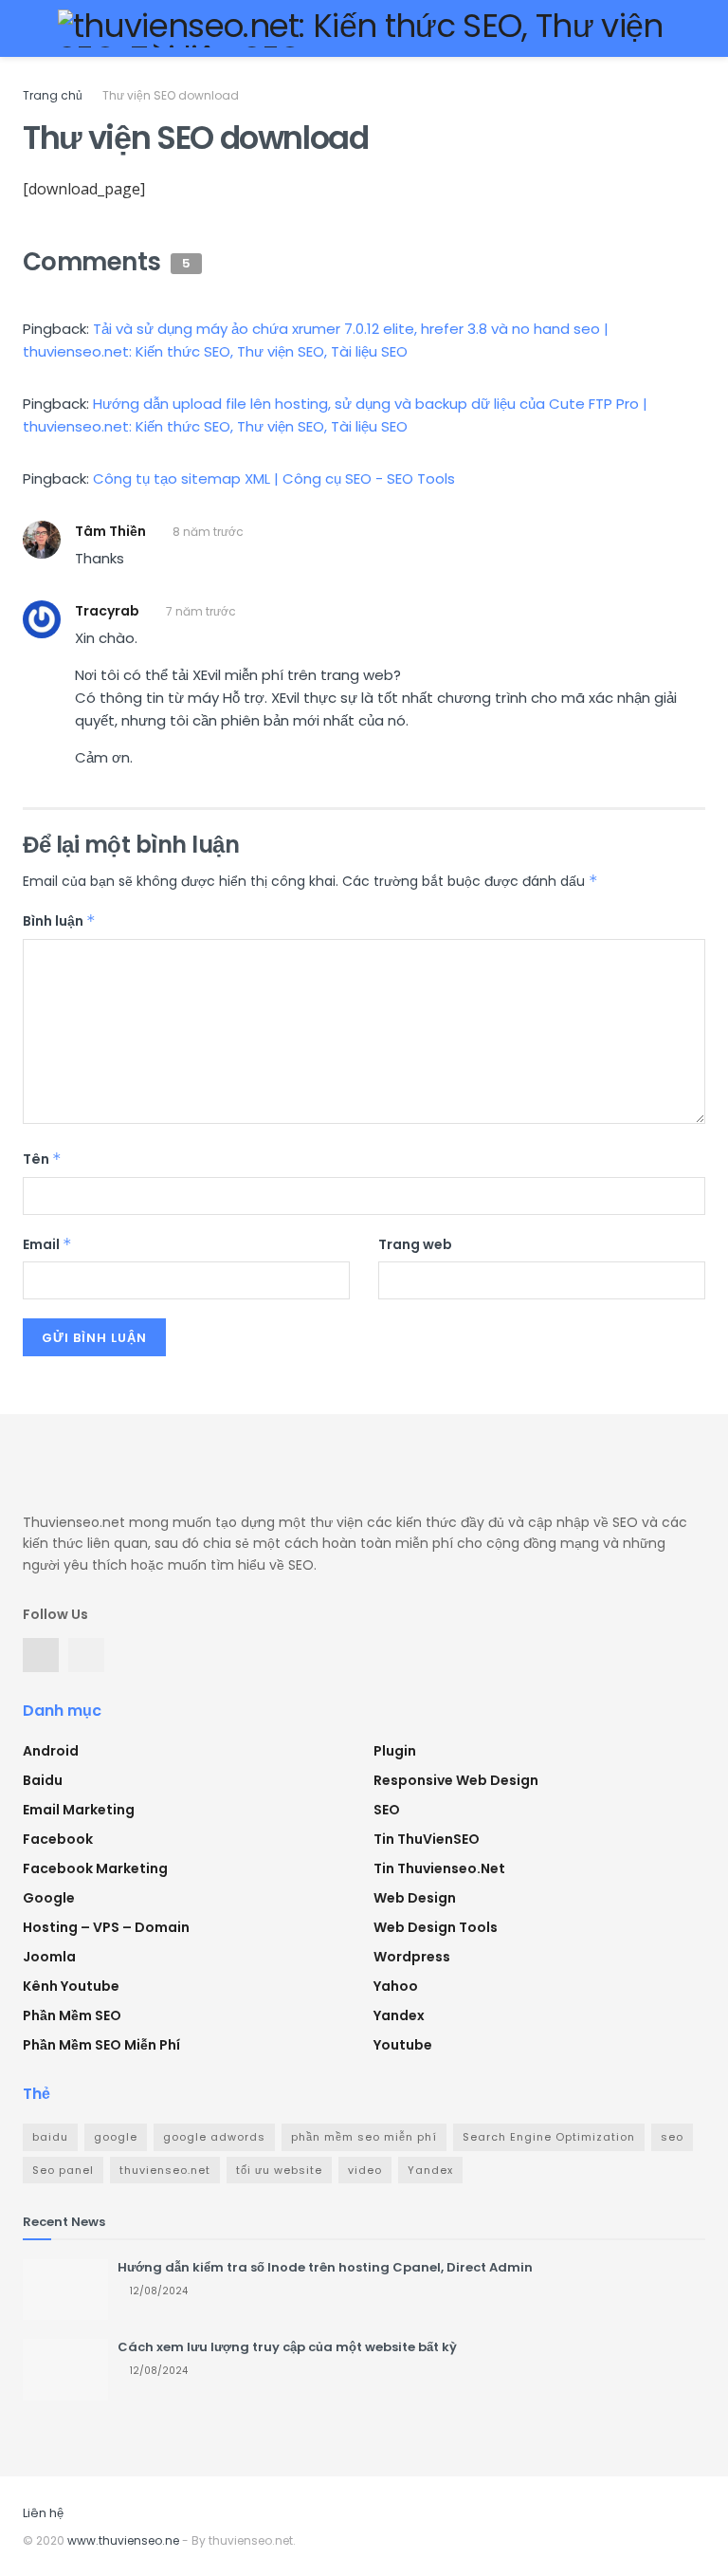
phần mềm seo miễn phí (364, 2137)
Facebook (58, 1839)
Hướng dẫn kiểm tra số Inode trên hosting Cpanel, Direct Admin (325, 2267)
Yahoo (396, 1986)
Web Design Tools (436, 1927)
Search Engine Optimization (549, 2137)
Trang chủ (53, 95)
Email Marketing (79, 1810)
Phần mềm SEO (72, 2015)
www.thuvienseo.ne (123, 2540)
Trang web (415, 1244)
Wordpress (412, 1957)
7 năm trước (201, 611)
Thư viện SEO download (171, 95)
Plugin (395, 1751)
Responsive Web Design (456, 1780)
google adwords (214, 2137)
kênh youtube (71, 1986)
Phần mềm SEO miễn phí (101, 2045)
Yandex (399, 2015)
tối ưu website (279, 2170)
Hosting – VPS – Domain (106, 1927)
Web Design (415, 1898)
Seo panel (63, 2170)
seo (672, 2137)
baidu (50, 2137)
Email (47, 1244)
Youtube (403, 2045)
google (116, 2137)
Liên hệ (43, 2513)
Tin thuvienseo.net (439, 1868)
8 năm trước (208, 532)
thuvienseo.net (165, 2170)
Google (49, 1898)
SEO (387, 1810)
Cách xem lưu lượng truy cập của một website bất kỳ (287, 2347)
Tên (42, 1159)
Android (51, 1751)
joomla (49, 1957)
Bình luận (59, 921)
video (365, 2170)
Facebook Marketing (95, 1868)
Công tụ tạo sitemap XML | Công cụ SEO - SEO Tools (274, 478)
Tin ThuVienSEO (427, 1839)
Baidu (43, 1780)
